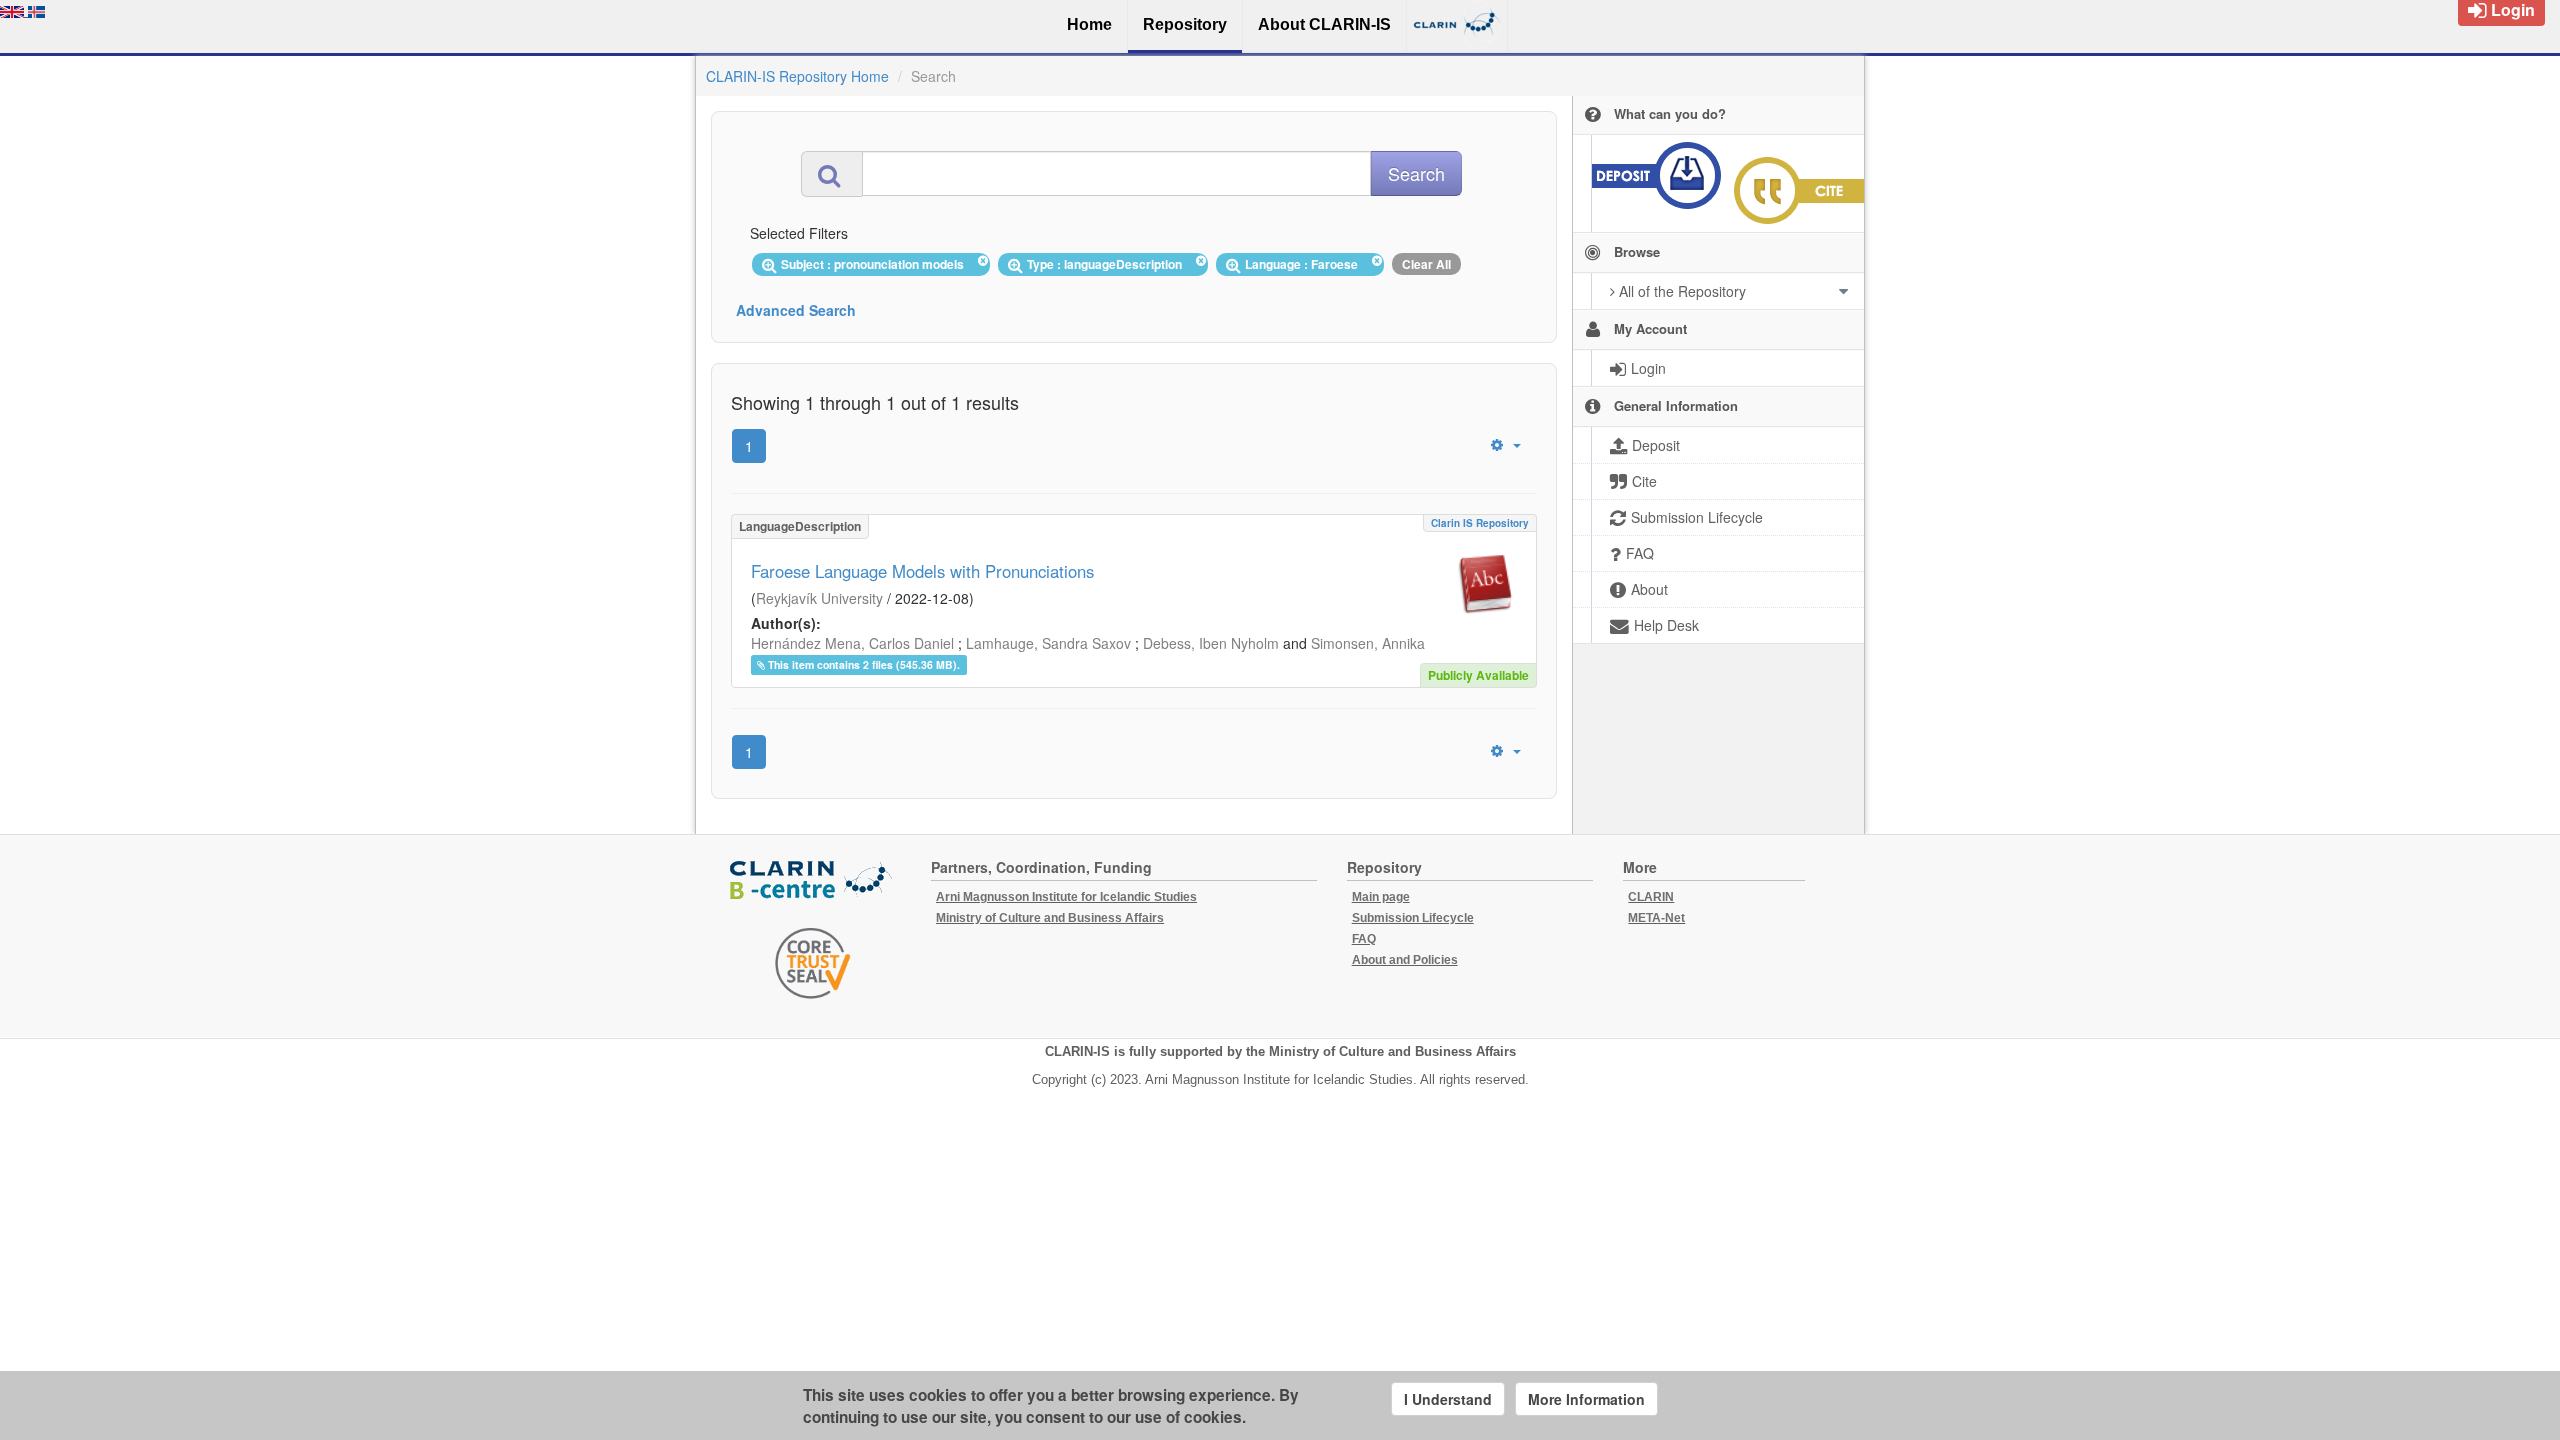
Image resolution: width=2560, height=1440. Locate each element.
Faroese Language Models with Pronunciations (922, 571)
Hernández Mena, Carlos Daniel (852, 643)
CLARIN (1651, 897)
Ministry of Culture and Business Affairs (1050, 918)
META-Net (1656, 918)
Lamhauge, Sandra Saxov (1048, 643)
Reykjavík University (819, 598)
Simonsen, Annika (1368, 643)
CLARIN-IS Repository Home (797, 76)
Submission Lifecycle (1413, 918)
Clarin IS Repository (1480, 523)
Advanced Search (796, 310)
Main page (1381, 897)
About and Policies (1405, 960)
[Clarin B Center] (813, 881)
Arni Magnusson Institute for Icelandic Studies (1066, 897)
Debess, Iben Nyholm (1211, 643)
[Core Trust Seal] (813, 963)
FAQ (1364, 939)
